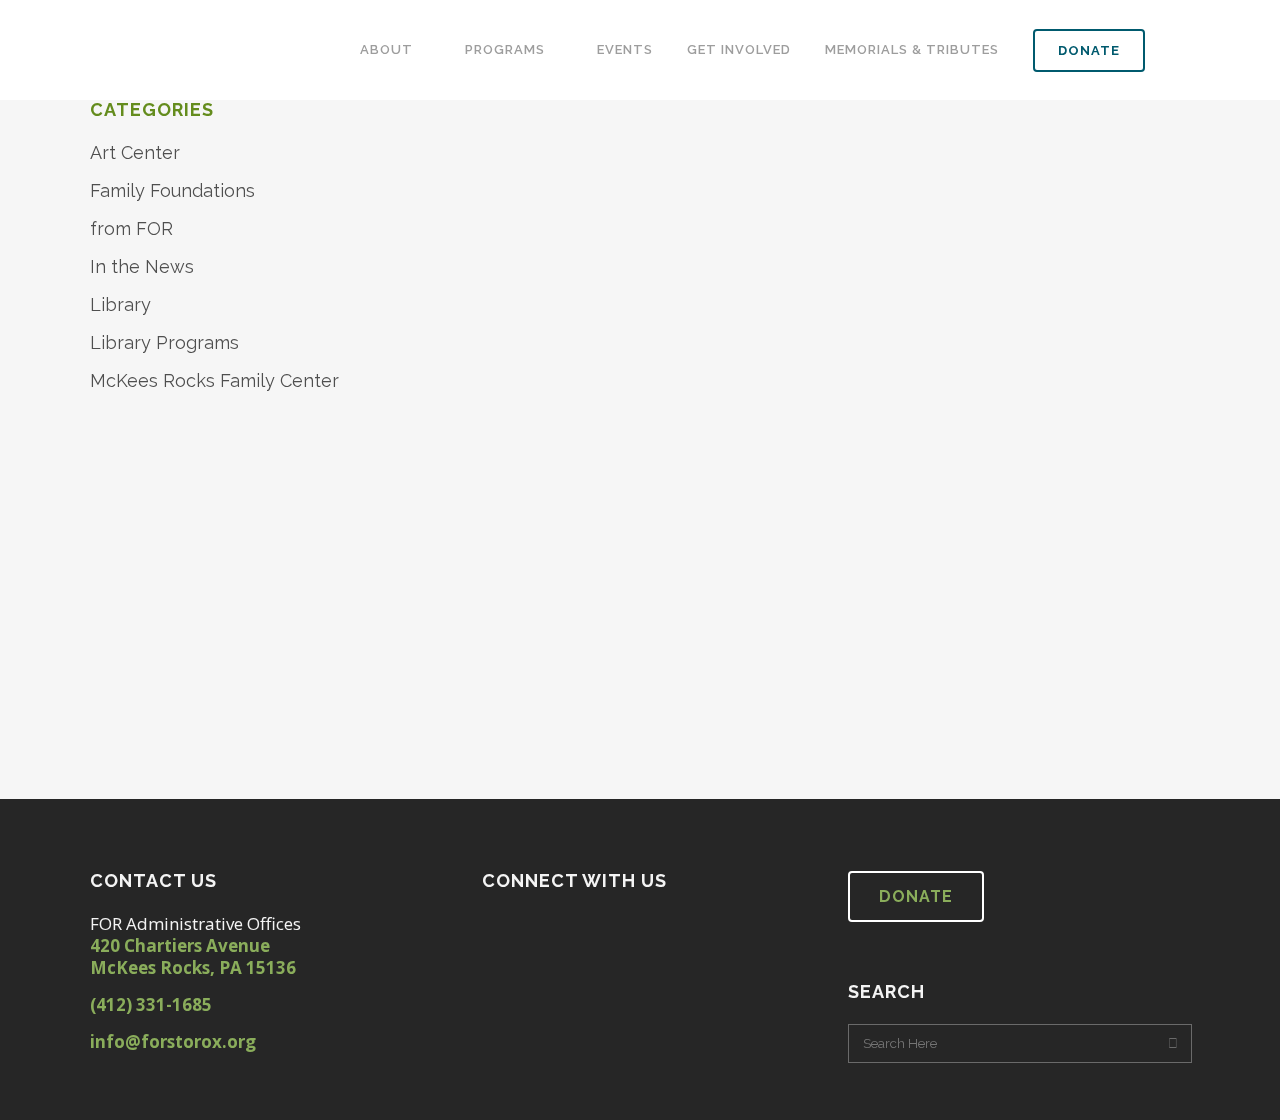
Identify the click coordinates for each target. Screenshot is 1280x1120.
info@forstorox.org (173, 1041)
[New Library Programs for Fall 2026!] (578, 370)
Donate (916, 896)
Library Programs (164, 342)
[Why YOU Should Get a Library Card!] (964, 370)
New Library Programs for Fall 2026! (572, 706)
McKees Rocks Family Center (214, 380)
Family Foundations (172, 190)
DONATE (1089, 50)
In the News (142, 266)
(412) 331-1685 (151, 1004)
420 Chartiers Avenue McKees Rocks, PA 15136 (193, 956)
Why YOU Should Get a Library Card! (938, 707)
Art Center (135, 152)
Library (120, 304)
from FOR (131, 228)
